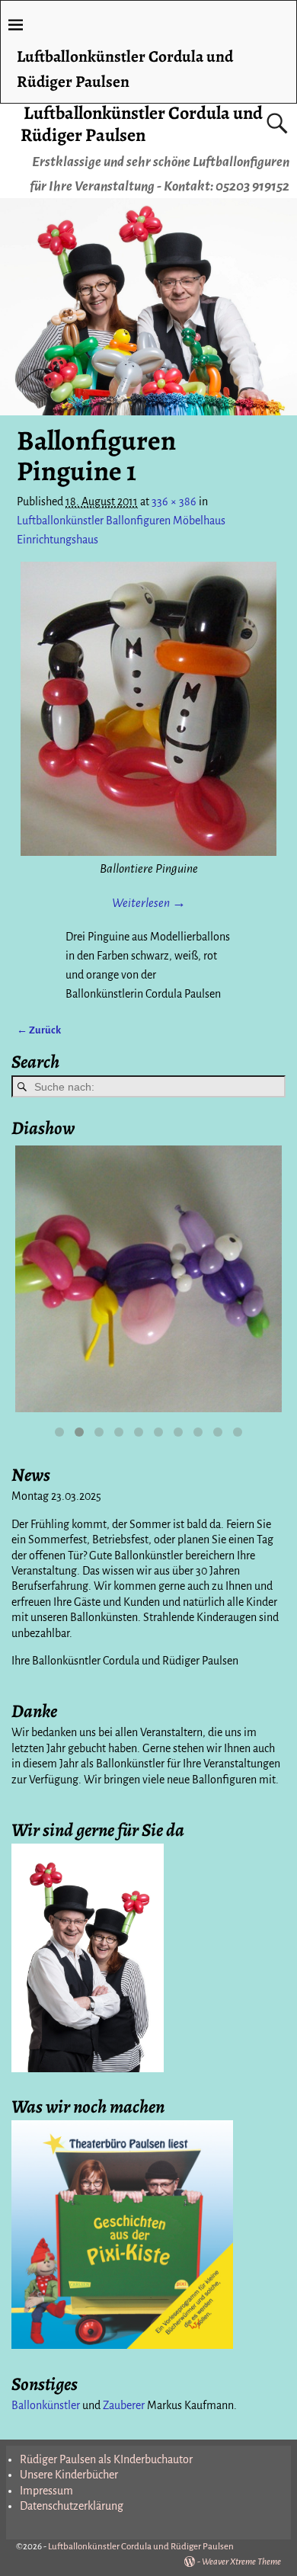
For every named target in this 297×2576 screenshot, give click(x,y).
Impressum (46, 2491)
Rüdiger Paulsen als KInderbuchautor (106, 2459)
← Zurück (39, 1030)
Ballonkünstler (46, 2405)
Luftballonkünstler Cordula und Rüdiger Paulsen (142, 124)
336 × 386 (174, 501)
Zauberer (124, 2405)
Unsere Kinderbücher (69, 2475)
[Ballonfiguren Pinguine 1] (148, 709)
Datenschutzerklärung (72, 2506)
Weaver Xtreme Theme (241, 2562)
